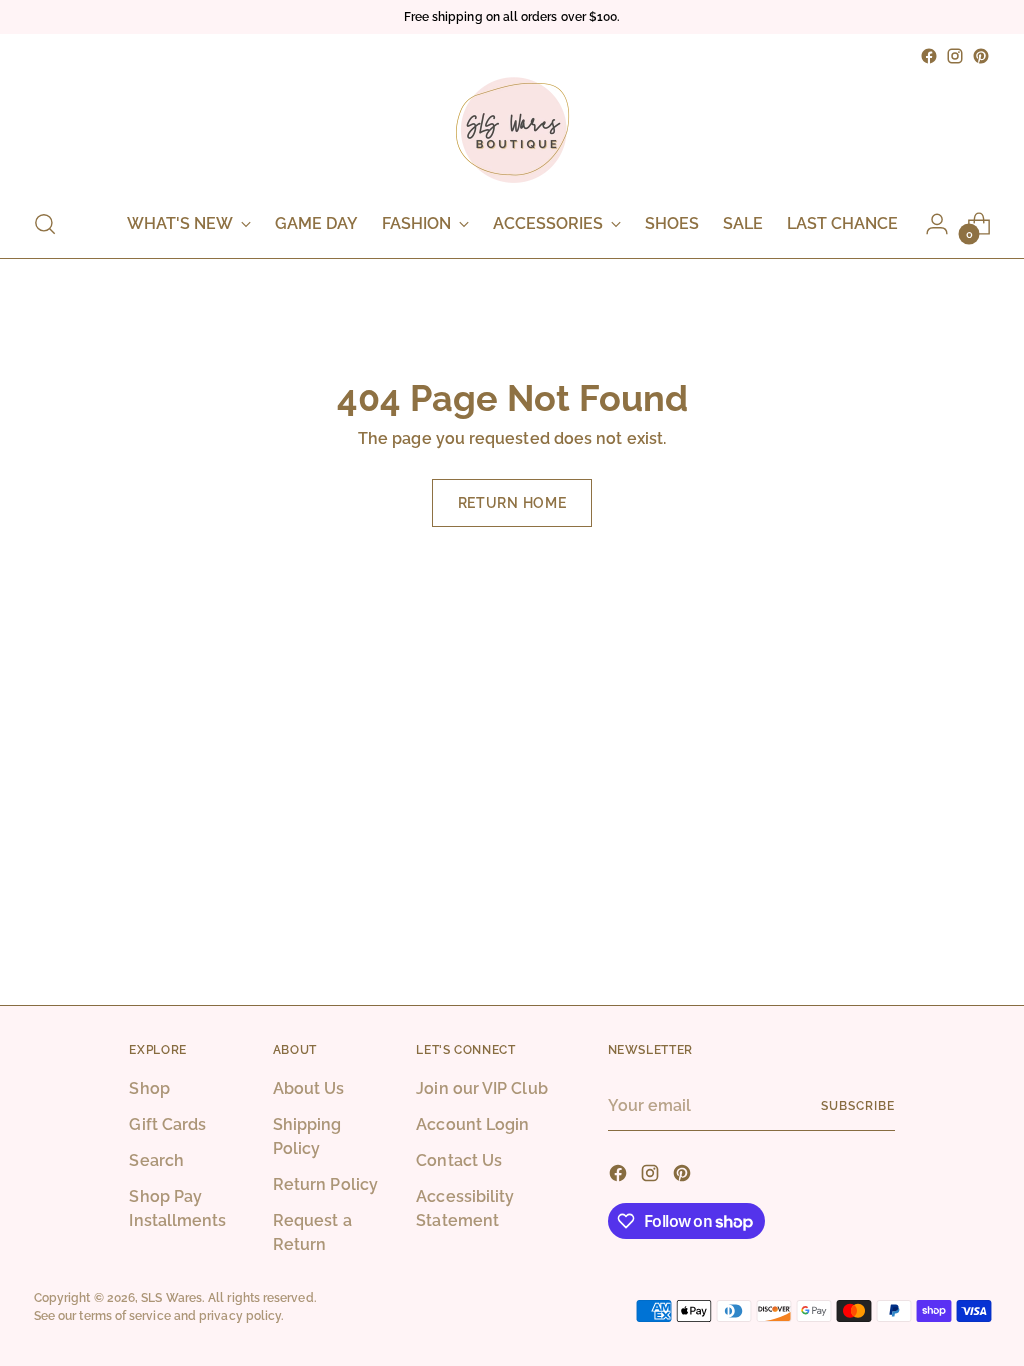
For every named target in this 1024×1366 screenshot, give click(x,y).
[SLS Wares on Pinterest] (981, 56)
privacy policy (240, 1315)
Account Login (472, 1124)
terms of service (124, 1315)
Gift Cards (167, 1124)
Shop (149, 1088)
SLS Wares (171, 1297)
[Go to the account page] (937, 224)
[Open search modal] (45, 224)
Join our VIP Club (481, 1088)
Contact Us (459, 1160)
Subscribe (857, 1105)
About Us (309, 1088)
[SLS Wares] (512, 130)
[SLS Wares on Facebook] (929, 56)
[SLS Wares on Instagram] (955, 56)
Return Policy (325, 1184)
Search (156, 1160)
